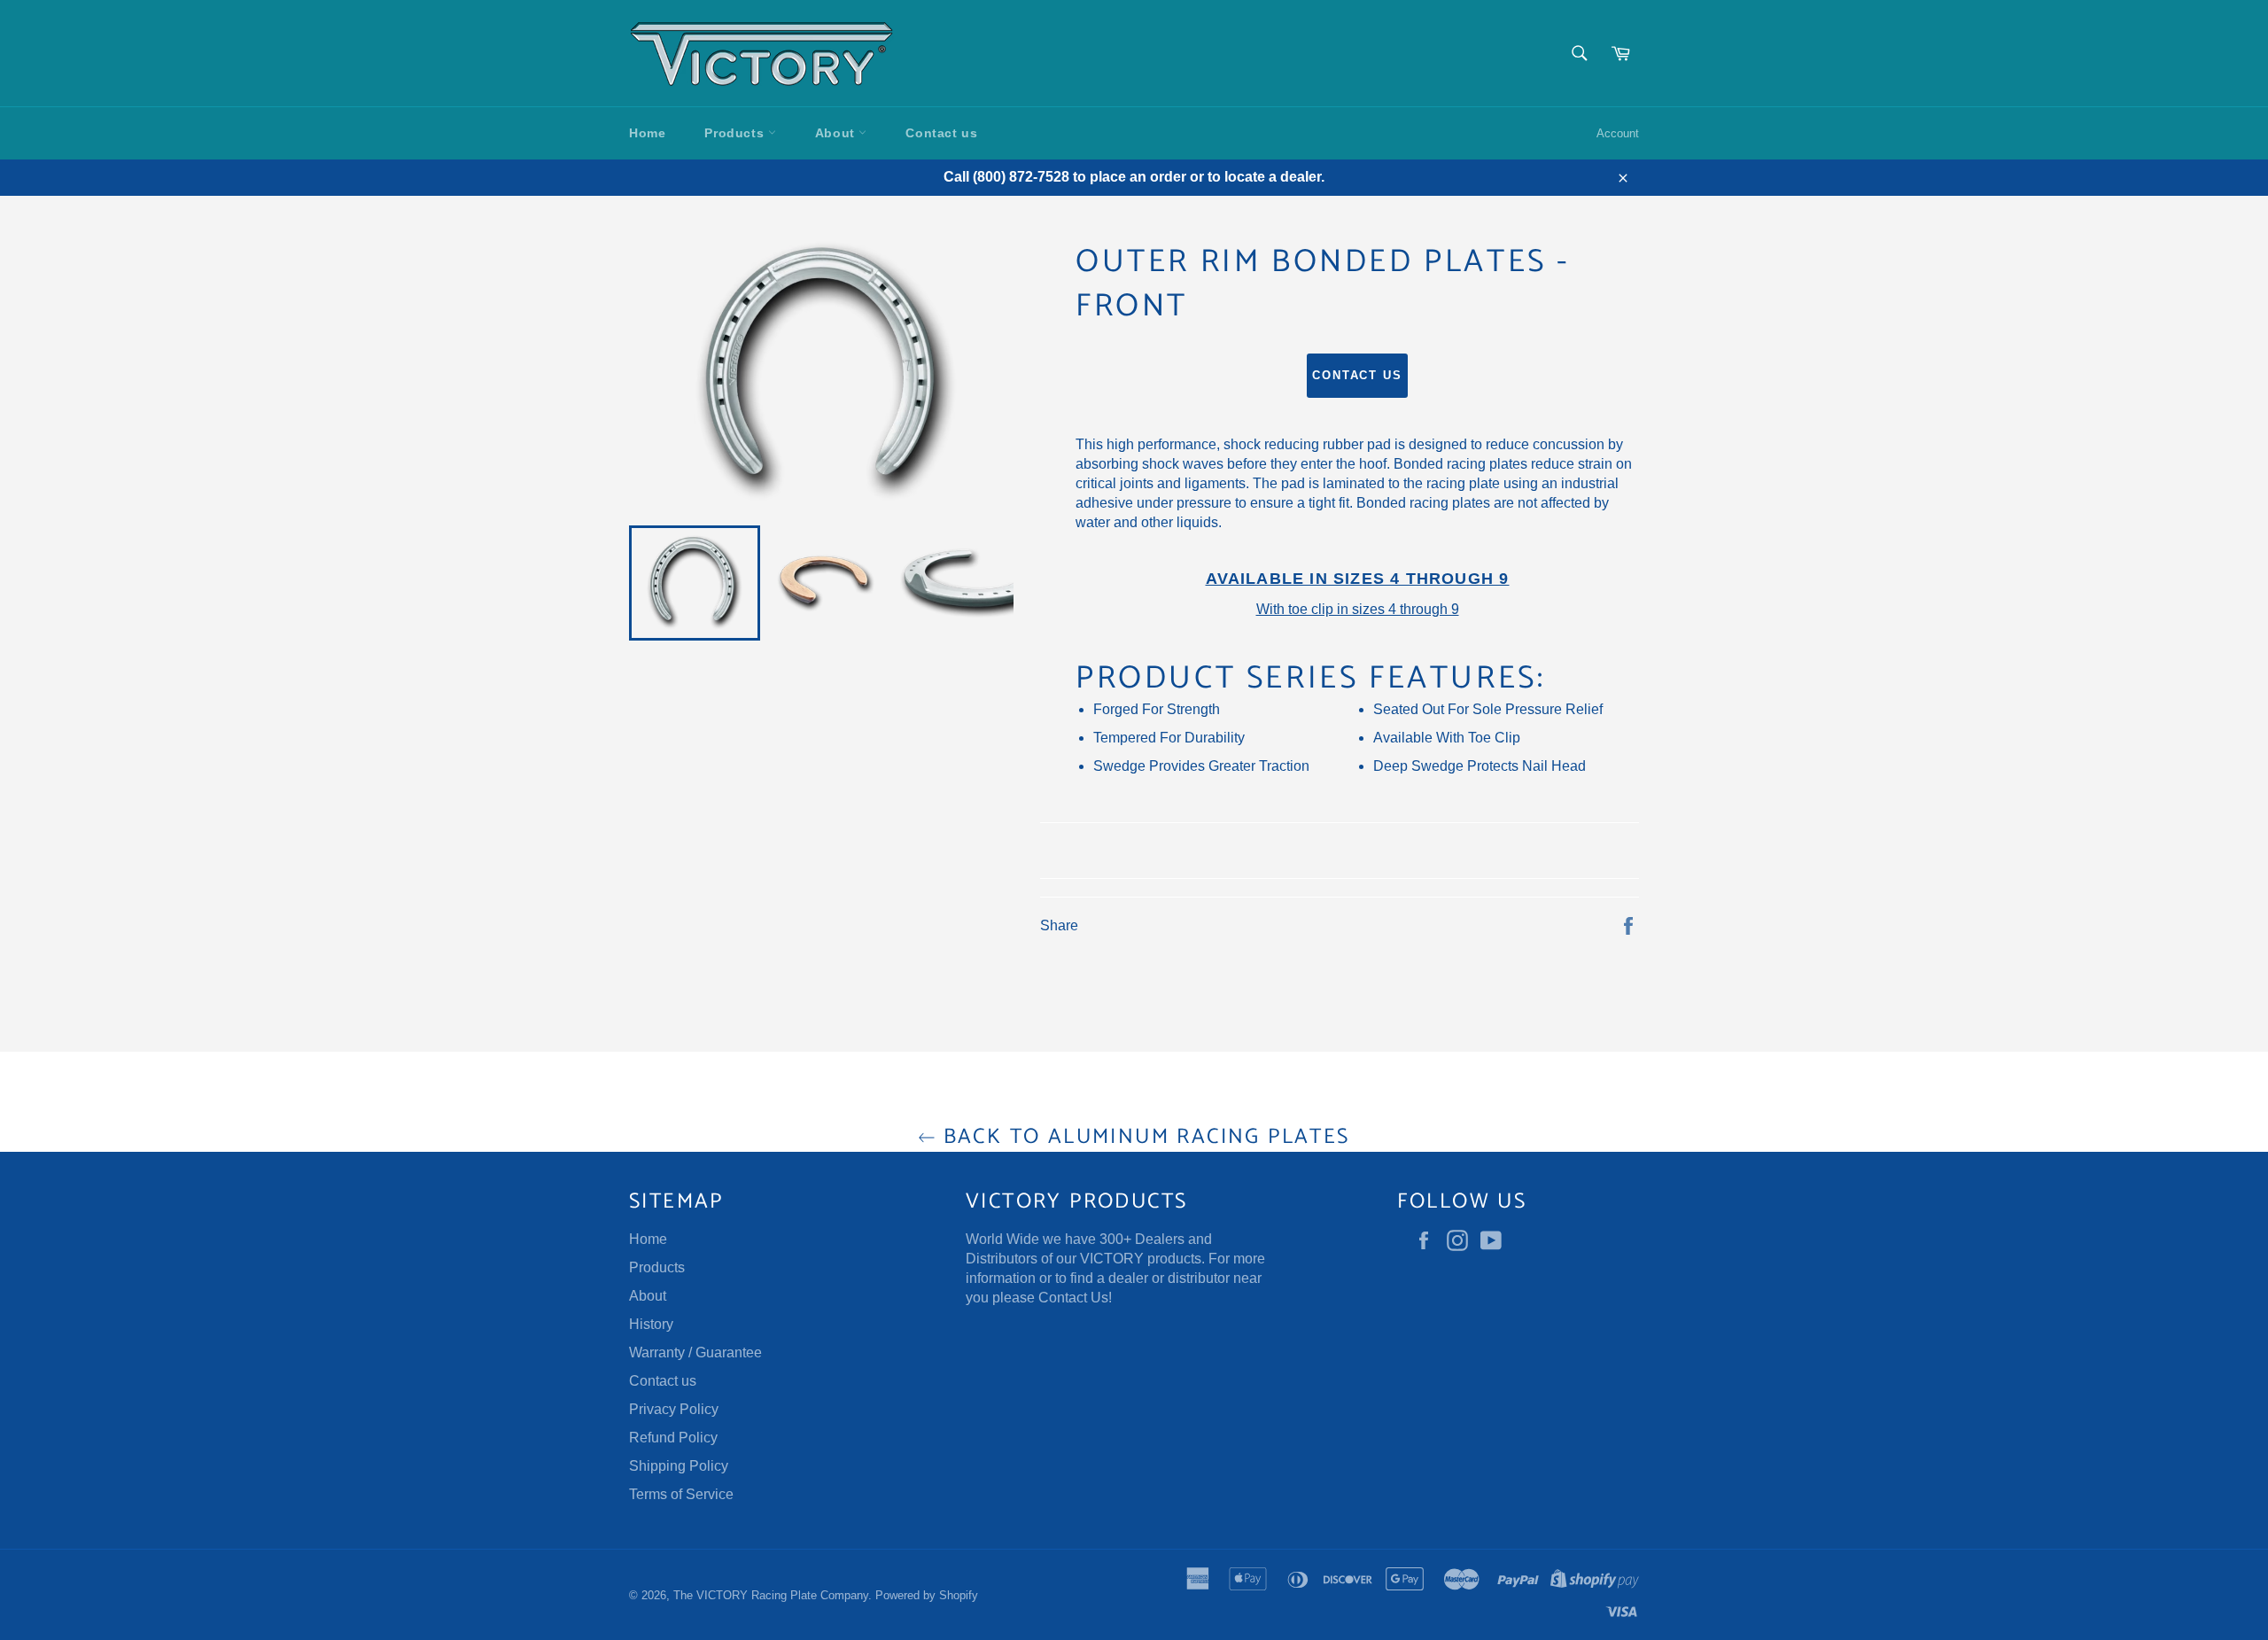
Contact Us (1073, 1298)
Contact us (941, 133)
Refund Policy (673, 1438)
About (837, 133)
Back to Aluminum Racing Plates (1142, 1137)
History (651, 1324)
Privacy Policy (674, 1409)
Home (647, 133)
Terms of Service (681, 1494)
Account (1618, 133)
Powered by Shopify (927, 1595)
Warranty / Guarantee (695, 1352)
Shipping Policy (679, 1466)
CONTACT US (1358, 375)
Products (736, 133)
